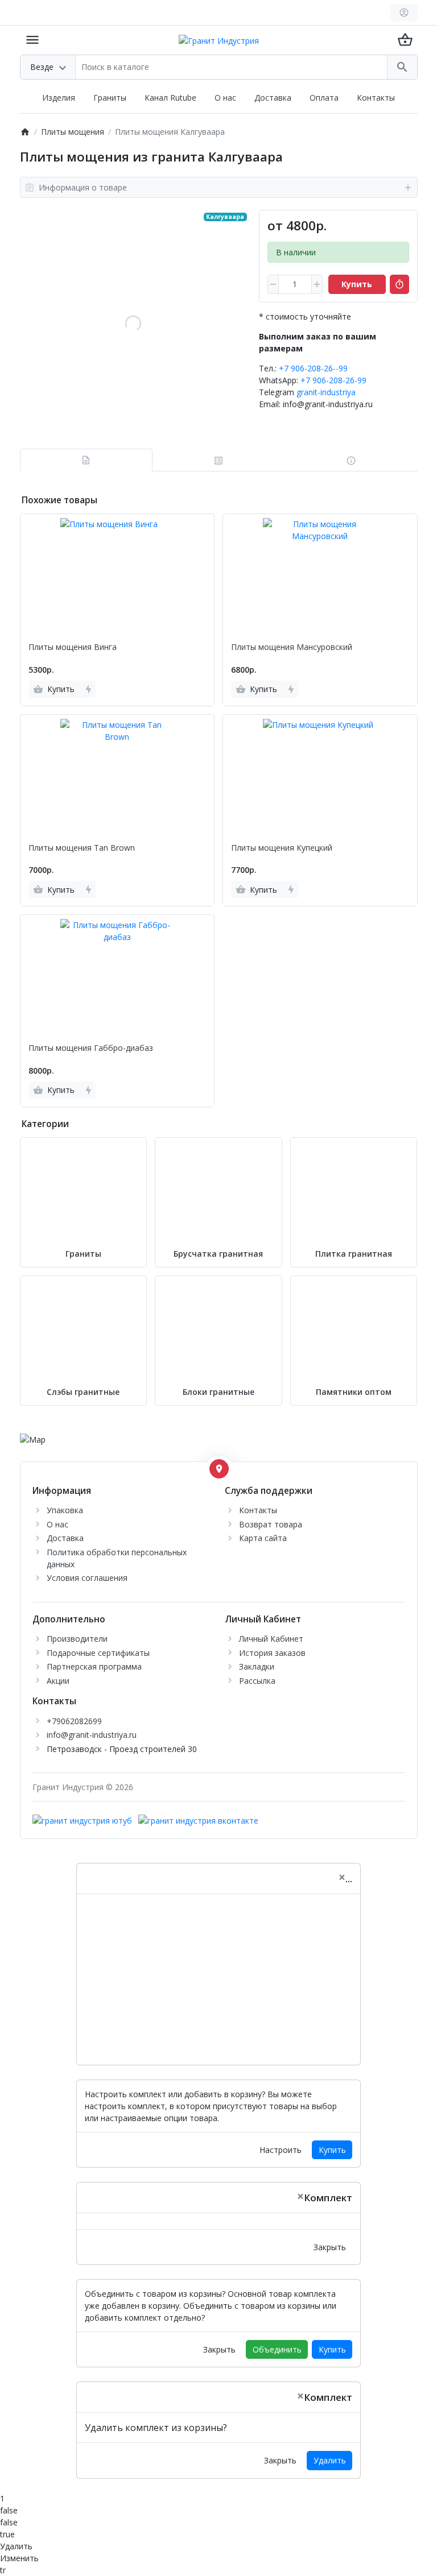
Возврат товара (271, 1524)
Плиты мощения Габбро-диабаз (91, 1048)
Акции (58, 1681)
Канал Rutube (170, 98)
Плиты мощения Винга (73, 647)
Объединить (277, 2349)
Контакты (376, 98)
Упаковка (65, 1510)
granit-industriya (326, 392)
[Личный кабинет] (404, 13)
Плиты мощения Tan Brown (82, 848)
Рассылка (257, 1681)
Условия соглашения (87, 1578)
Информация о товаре (83, 187)
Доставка (273, 98)
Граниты (110, 98)
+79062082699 (74, 1721)
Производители (77, 1639)
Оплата (324, 98)
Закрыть (330, 2247)
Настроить (281, 2150)
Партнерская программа (94, 1666)
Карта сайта (263, 1538)
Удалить (330, 2460)
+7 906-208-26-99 (333, 380)
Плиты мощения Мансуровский (292, 647)
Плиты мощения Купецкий (282, 848)
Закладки (257, 1666)
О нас (225, 98)
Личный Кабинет (271, 1639)
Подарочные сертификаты (98, 1653)
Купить (332, 2150)
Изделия (59, 98)
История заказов (272, 1653)
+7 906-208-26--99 (313, 368)
